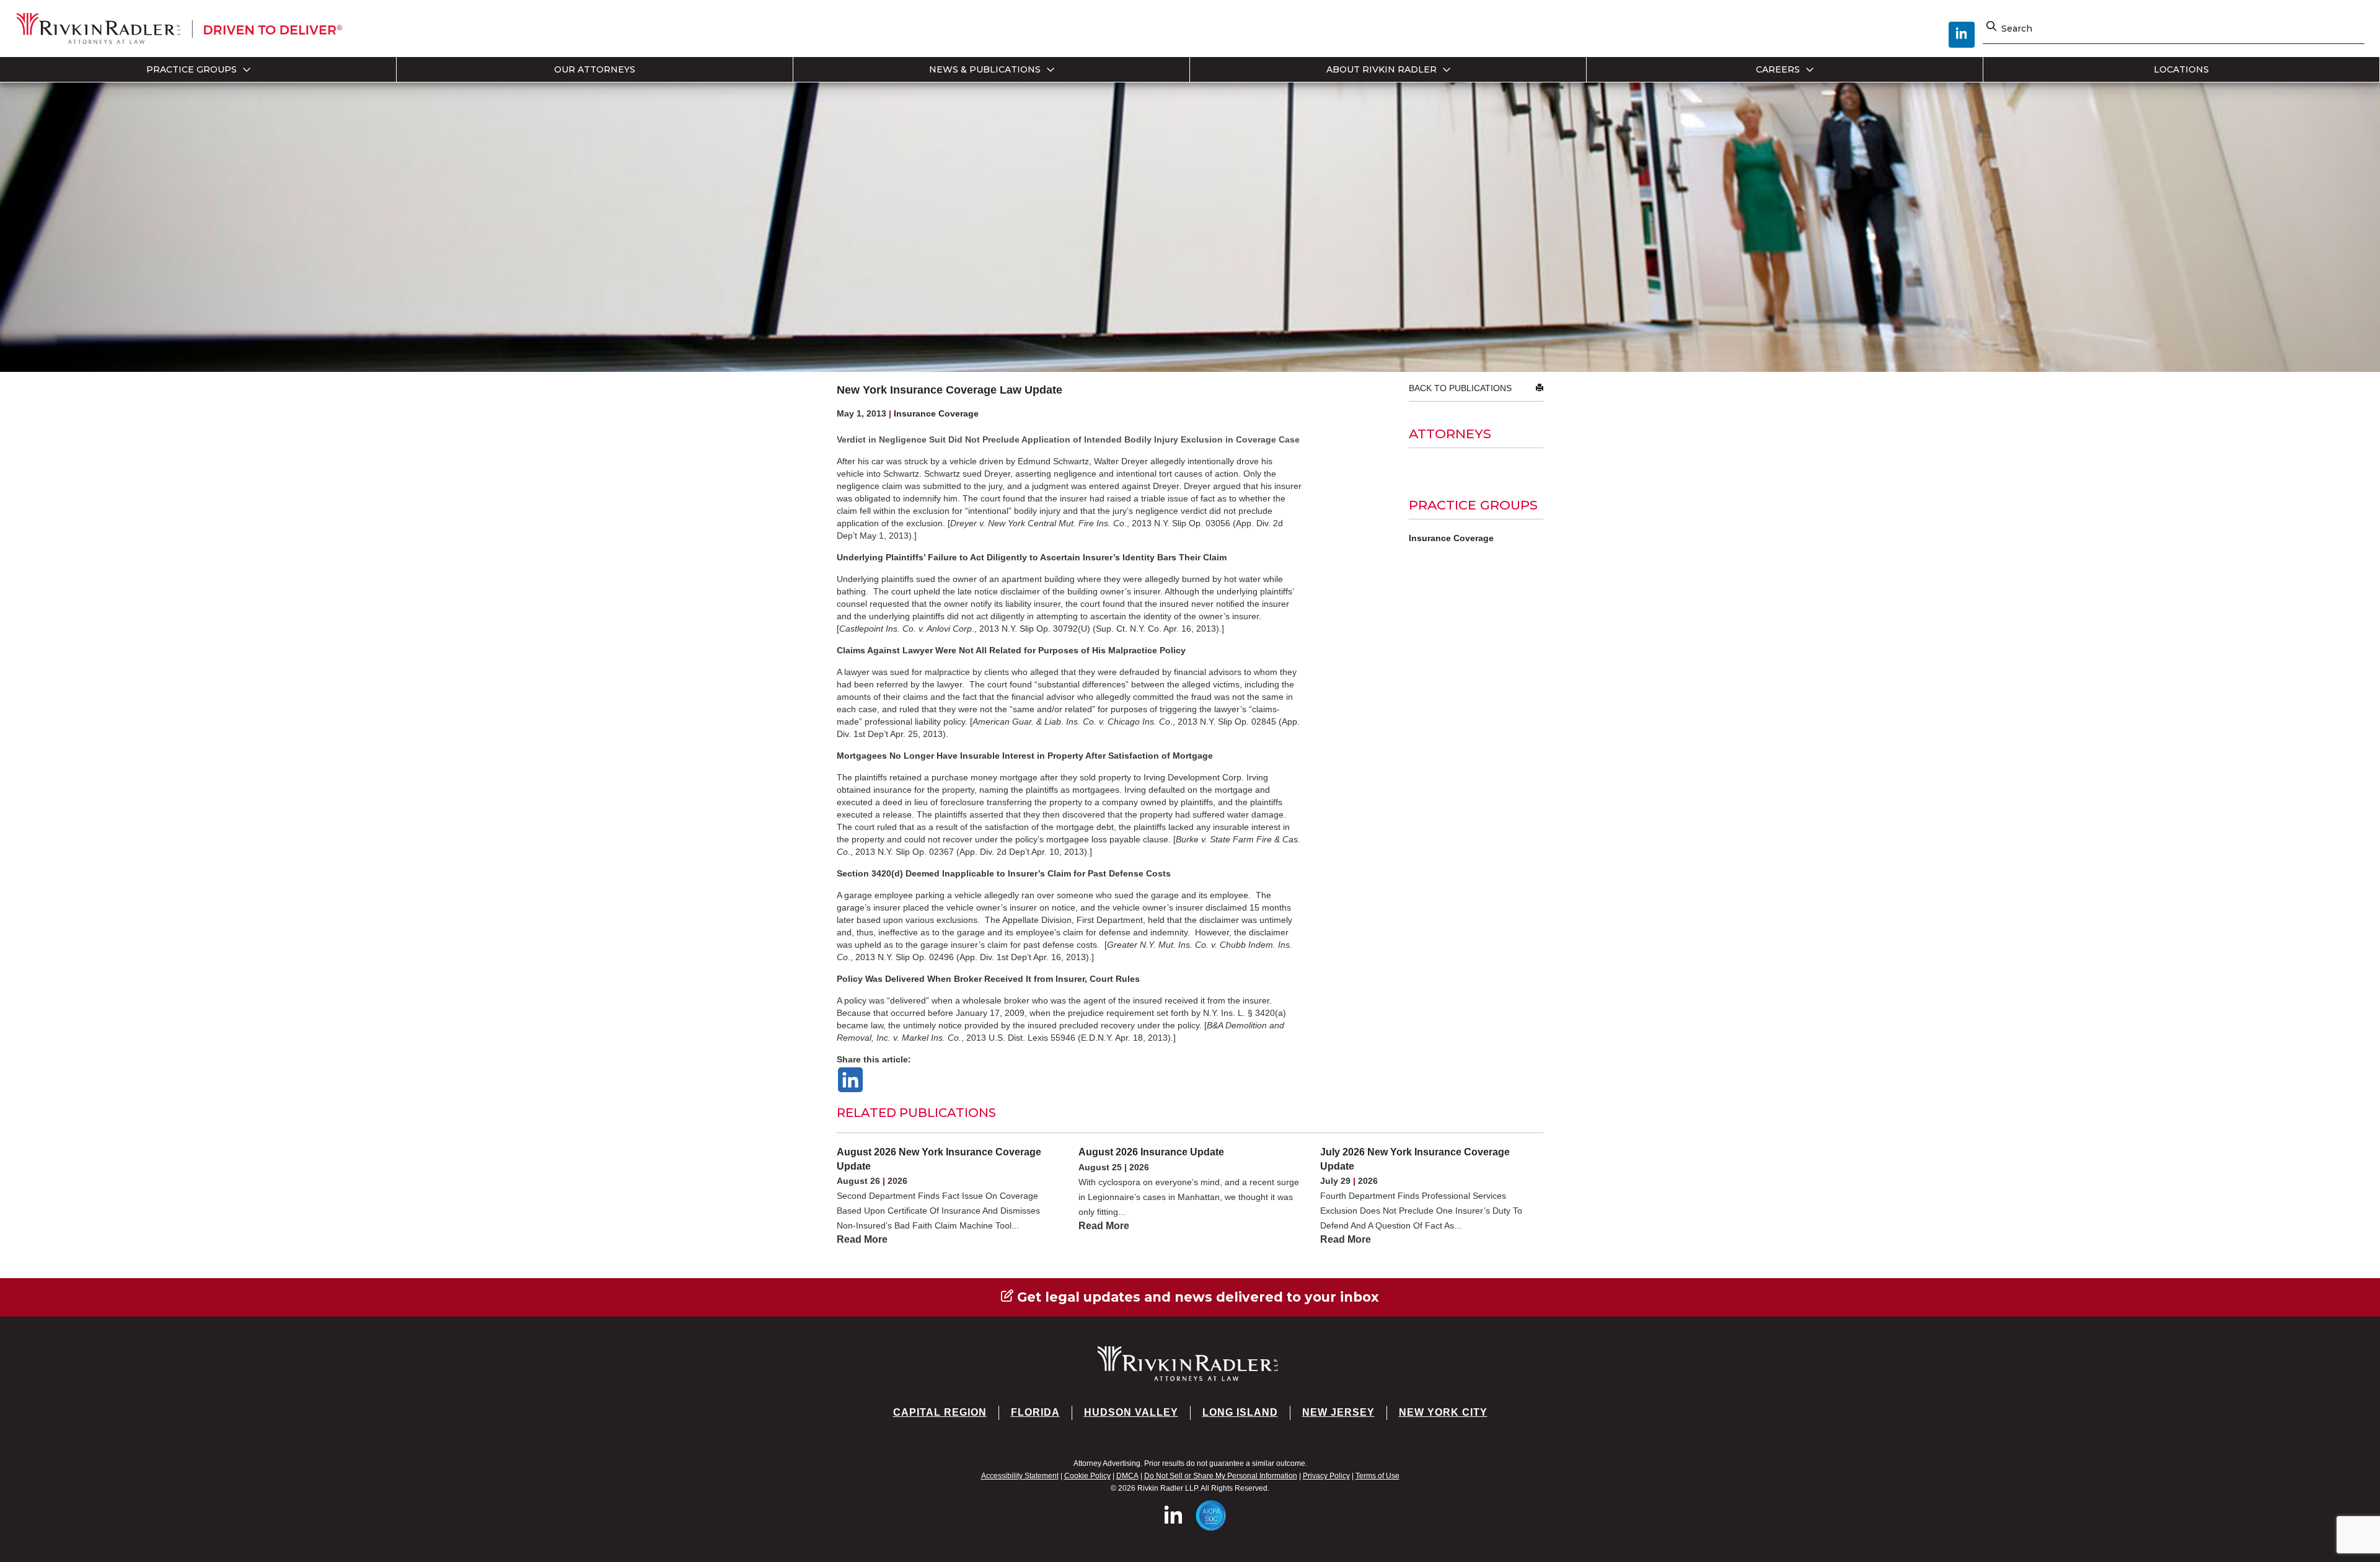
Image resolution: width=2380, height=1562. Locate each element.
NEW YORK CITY (1443, 1412)
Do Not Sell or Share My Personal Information (1221, 1476)
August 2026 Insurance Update (1151, 1152)
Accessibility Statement (1020, 1476)
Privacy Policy (1326, 1476)
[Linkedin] (850, 1080)
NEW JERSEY (1338, 1412)
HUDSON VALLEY (1131, 1412)
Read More (862, 1239)
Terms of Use (1377, 1476)
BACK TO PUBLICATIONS (1460, 388)
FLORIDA (1035, 1412)
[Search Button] (1991, 29)
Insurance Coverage (1451, 538)
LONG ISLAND (1240, 1412)
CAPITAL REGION (940, 1412)
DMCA (1127, 1476)
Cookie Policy (1087, 1476)
